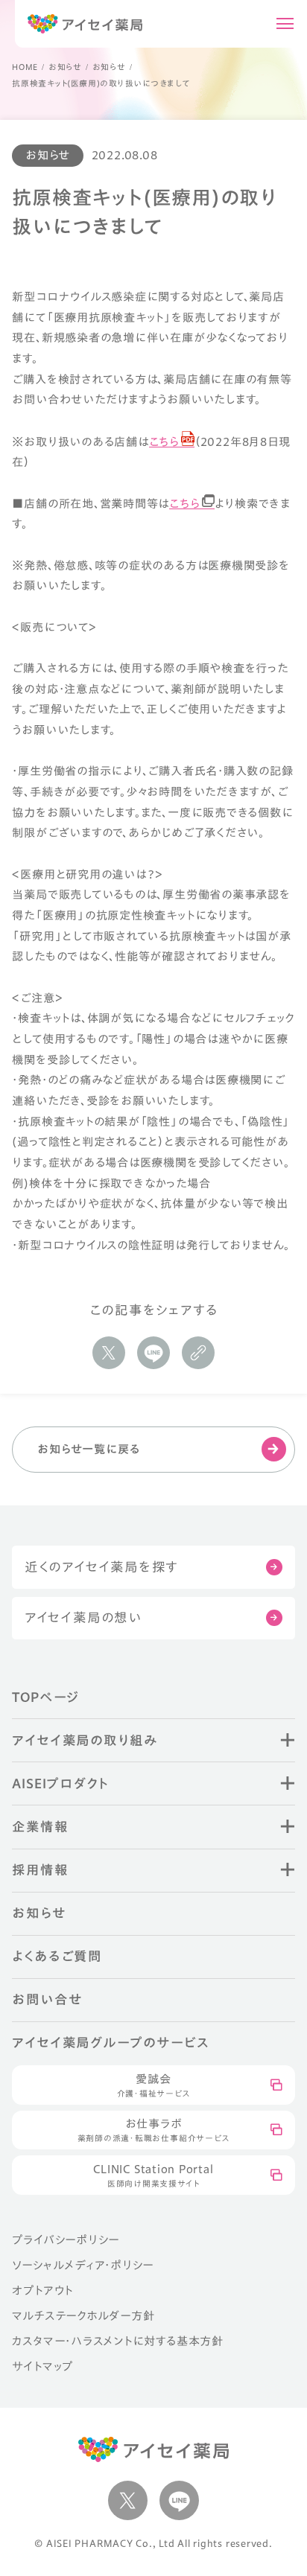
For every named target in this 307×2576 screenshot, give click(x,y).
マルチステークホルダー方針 (83, 2315)
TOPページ (46, 1697)
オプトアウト (42, 2290)
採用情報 (40, 1870)
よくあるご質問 (57, 1956)
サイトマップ (42, 2366)
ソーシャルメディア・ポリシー (83, 2265)
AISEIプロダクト (61, 1783)
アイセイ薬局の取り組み (84, 1740)
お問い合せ (47, 1999)
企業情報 (40, 1827)
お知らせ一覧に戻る (88, 1449)
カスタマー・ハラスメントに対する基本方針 (117, 2341)
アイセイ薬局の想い (83, 1617)
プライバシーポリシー (66, 2239)
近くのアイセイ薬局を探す (101, 1567)
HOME (25, 67)
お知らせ (65, 67)
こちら (164, 441)
